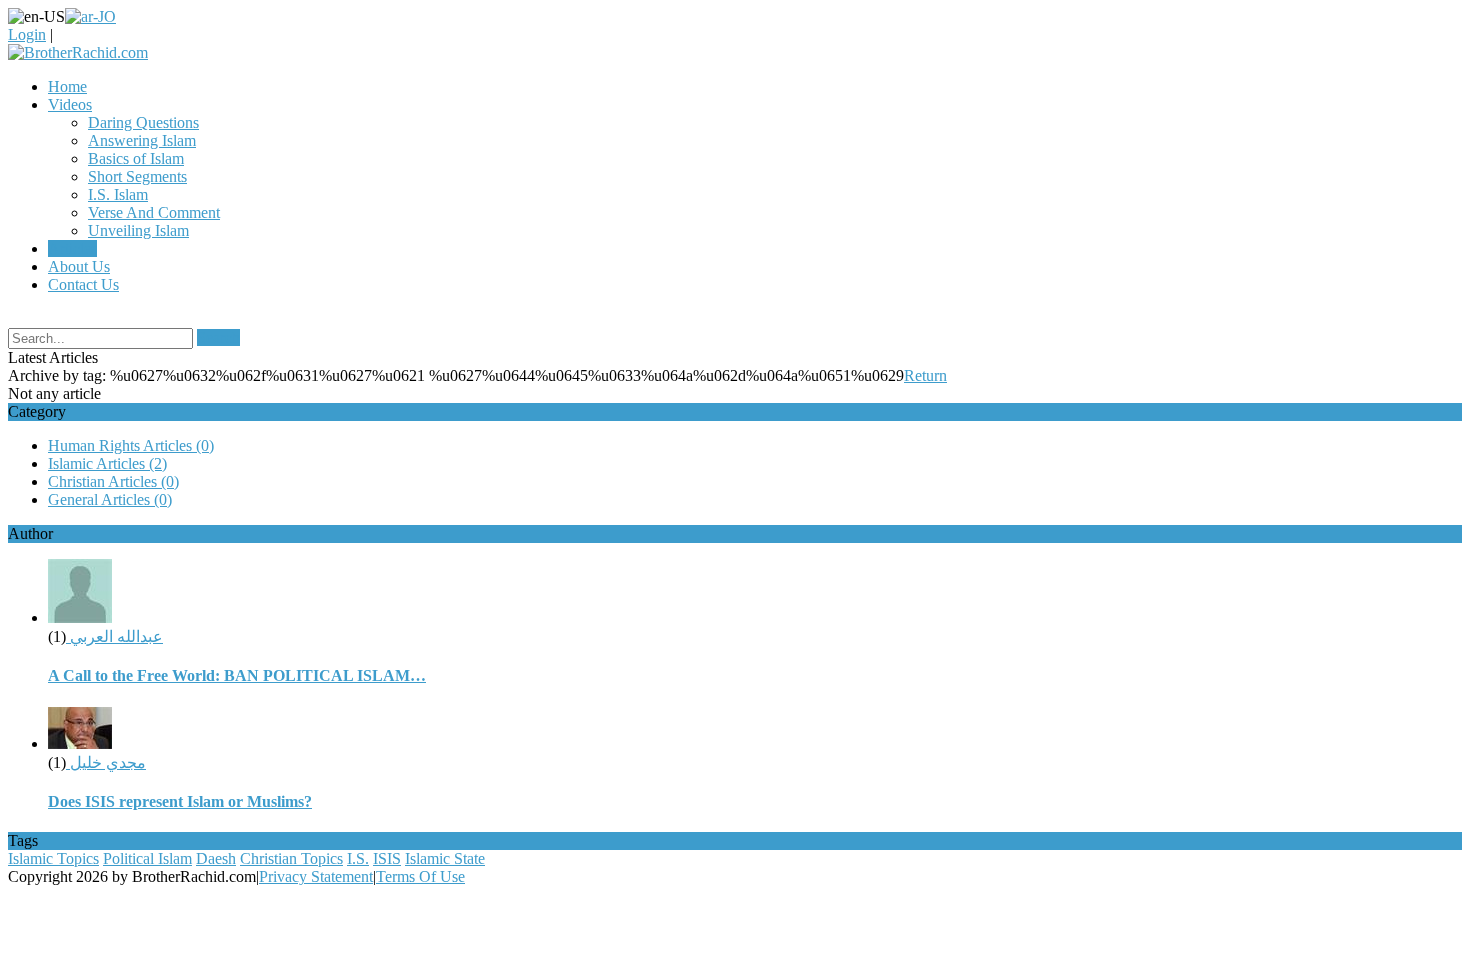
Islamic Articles (107, 463)
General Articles (110, 499)
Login (27, 34)
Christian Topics (291, 858)
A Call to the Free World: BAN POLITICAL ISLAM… (237, 675)
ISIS (387, 858)
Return (925, 375)
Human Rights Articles (131, 445)
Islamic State (445, 858)
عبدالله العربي (114, 636)
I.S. (358, 858)
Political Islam (147, 858)
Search (218, 337)
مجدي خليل (106, 762)
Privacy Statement (316, 876)
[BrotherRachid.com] (78, 52)
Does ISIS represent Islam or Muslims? (180, 801)
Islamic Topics (53, 858)
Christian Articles (113, 481)
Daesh (216, 858)
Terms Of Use (420, 876)
